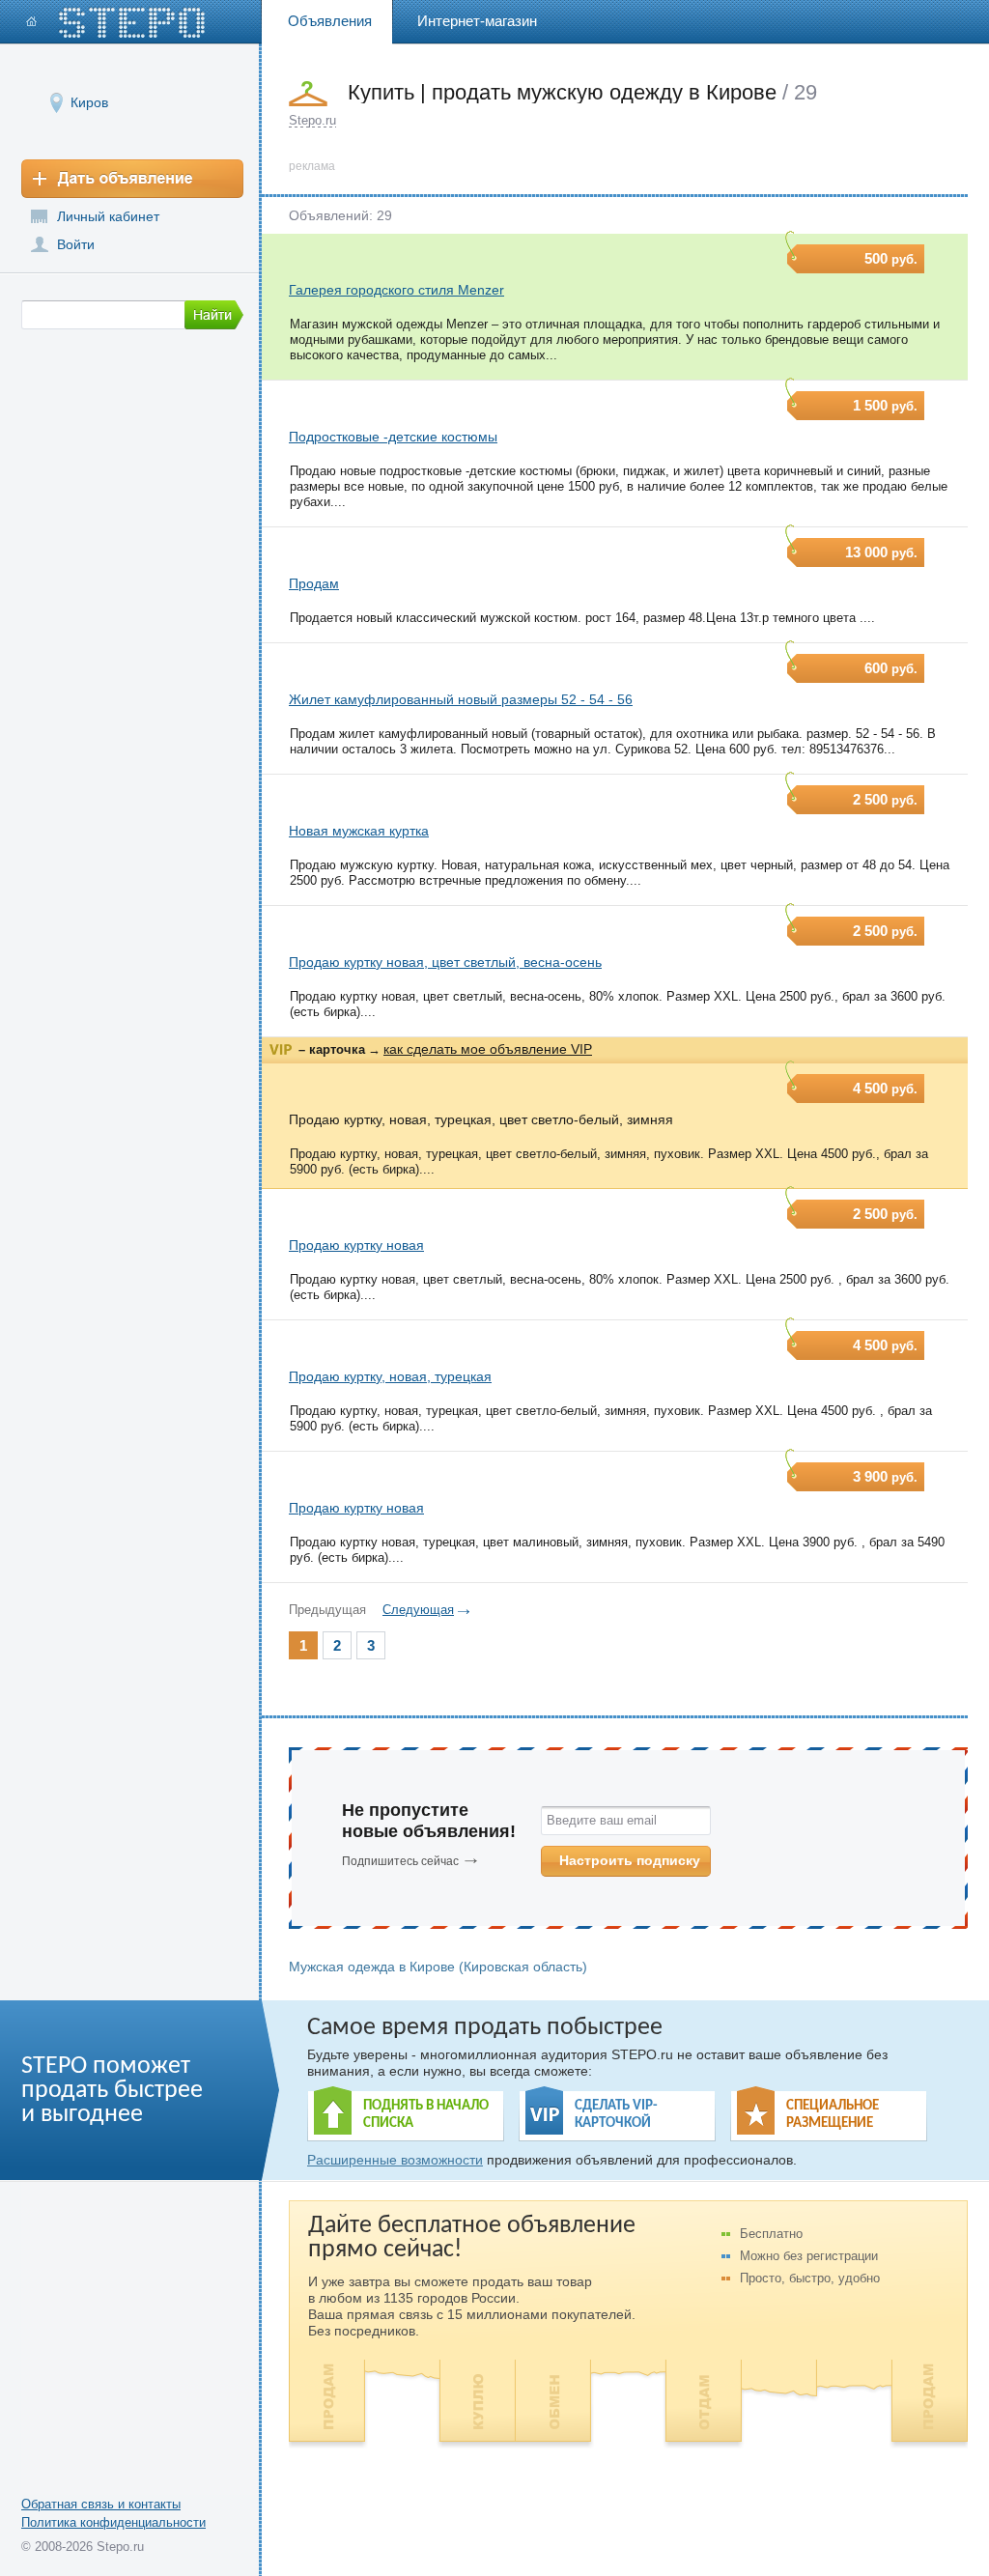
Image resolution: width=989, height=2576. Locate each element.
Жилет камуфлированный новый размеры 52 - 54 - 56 (461, 699)
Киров (89, 102)
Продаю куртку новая (356, 1245)
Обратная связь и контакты (101, 2504)
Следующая (418, 1610)
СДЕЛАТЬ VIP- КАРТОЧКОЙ (616, 2115)
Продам (314, 583)
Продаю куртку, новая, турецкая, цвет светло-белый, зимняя (481, 1119)
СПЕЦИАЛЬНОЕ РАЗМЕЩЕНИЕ (833, 2115)
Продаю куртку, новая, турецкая (390, 1376)
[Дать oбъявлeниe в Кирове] (132, 179)
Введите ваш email (602, 1820)
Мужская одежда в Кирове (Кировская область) (438, 1967)
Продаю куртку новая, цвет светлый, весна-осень (445, 962)
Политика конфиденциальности (113, 2522)
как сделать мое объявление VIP (488, 1049)
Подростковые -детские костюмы (393, 437)
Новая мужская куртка (359, 831)
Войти (76, 244)
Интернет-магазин (477, 21)
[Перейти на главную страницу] (116, 23)
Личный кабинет (108, 216)
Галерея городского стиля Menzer (396, 290)
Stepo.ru (312, 120)
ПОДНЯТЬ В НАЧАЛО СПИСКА (426, 2115)
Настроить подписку (630, 1860)
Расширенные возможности (395, 2160)
